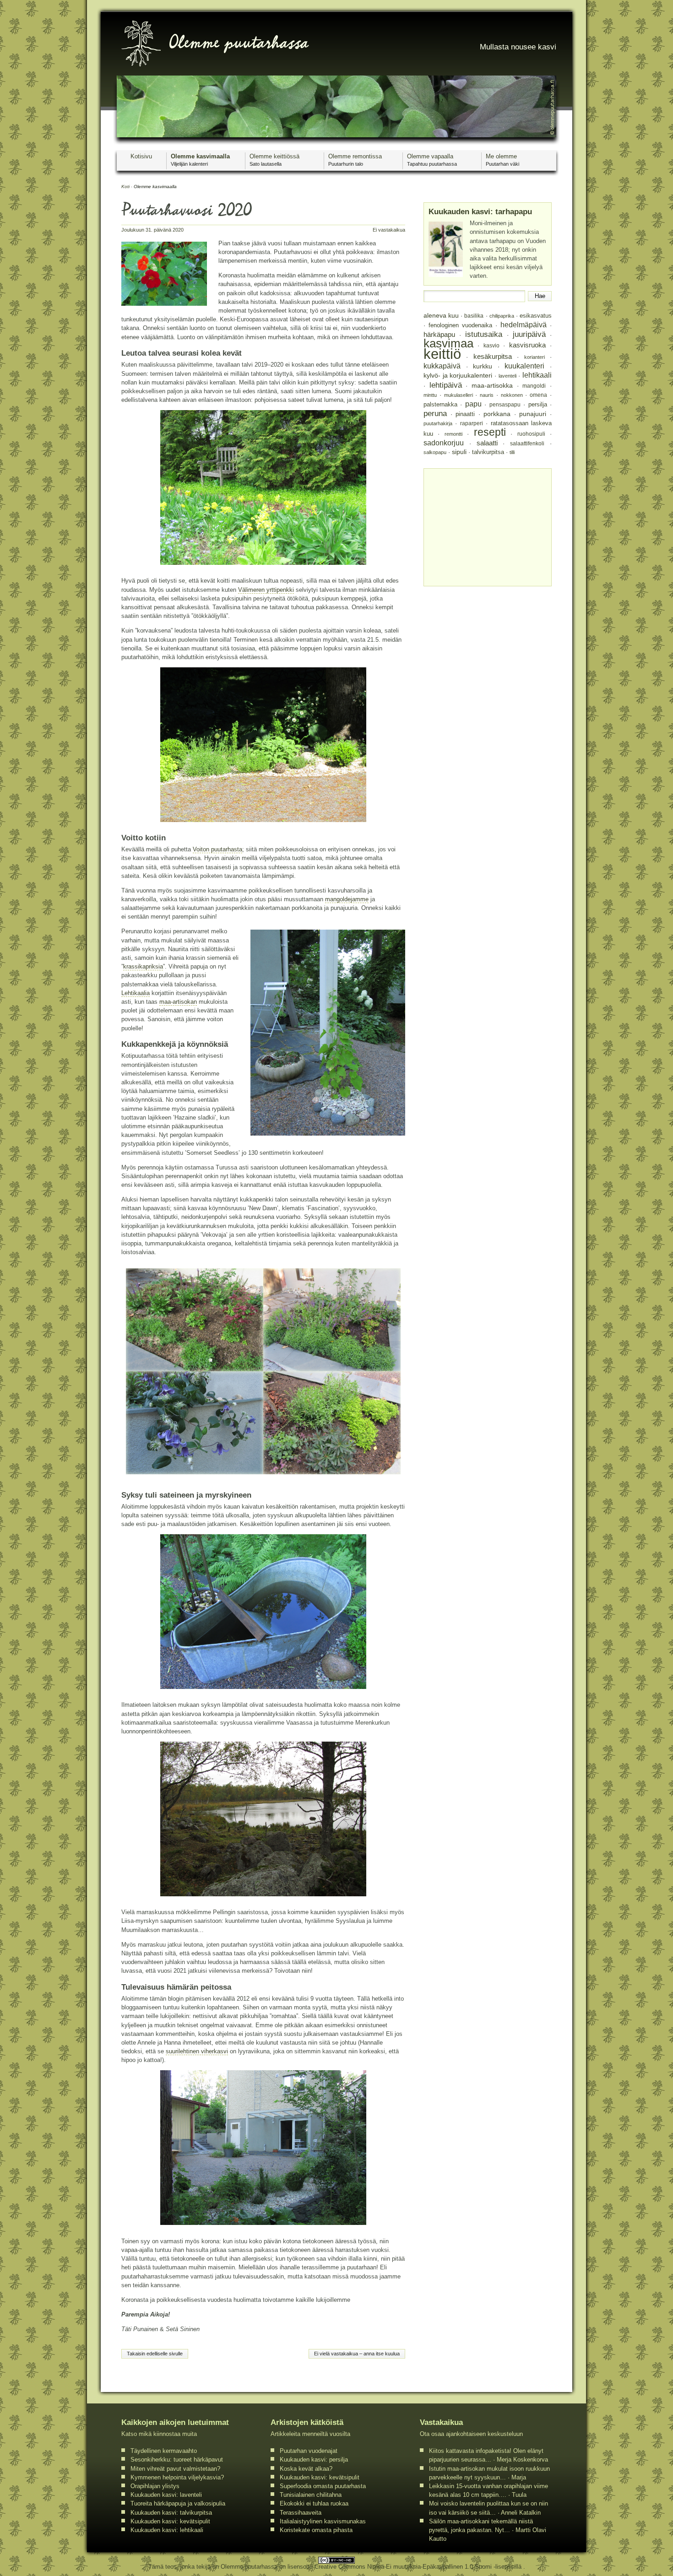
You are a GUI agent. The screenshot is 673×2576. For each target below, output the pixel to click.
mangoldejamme (347, 899)
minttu (430, 395)
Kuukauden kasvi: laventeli (166, 2495)
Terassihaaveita (301, 2513)
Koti (125, 187)
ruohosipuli (531, 434)
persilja (538, 404)
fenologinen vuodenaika (460, 325)
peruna (435, 413)
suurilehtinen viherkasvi (197, 2051)
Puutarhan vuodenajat (309, 2451)
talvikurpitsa (488, 452)
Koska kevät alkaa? (306, 2469)
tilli (512, 452)
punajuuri (533, 414)
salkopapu (435, 452)
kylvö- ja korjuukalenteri (458, 376)
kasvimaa (448, 343)
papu (473, 404)
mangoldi (534, 386)
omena (538, 395)
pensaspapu (505, 405)
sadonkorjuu (444, 443)
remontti (453, 434)
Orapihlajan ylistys (155, 2486)
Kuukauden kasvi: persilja (314, 2460)
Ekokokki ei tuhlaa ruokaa (314, 2503)
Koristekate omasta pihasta (316, 2530)
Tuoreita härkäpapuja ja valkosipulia (178, 2503)
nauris (487, 395)
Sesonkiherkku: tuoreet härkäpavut (177, 2460)
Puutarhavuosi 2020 (187, 212)
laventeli (507, 376)
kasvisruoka (527, 345)
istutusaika (484, 334)
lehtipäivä (446, 385)
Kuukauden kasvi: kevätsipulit (170, 2521)
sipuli (459, 452)
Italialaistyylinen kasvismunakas (323, 2521)
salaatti (487, 443)
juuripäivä (529, 334)
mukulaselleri (459, 395)
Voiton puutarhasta (217, 849)
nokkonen (512, 395)
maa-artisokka (492, 386)
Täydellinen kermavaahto (164, 2451)
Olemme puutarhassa (250, 2567)
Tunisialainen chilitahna (311, 2495)
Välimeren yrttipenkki (266, 590)
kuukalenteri (524, 366)
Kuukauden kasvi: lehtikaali (167, 2530)
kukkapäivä (442, 366)
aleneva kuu (441, 315)
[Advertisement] (487, 526)
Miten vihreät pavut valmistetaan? (175, 2469)
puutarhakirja (438, 423)
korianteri (535, 357)
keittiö (442, 354)
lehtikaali (537, 375)
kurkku (483, 366)
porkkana (497, 414)
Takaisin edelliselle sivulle (155, 2354)
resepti (490, 432)
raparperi (472, 423)
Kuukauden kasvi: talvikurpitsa (171, 2513)
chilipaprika (502, 316)
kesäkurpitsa (493, 357)
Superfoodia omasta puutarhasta (323, 2486)
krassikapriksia (143, 966)
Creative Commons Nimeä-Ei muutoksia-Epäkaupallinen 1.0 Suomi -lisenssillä (419, 2567)
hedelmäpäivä (524, 325)
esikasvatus (536, 316)
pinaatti (465, 414)
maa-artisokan (178, 1002)
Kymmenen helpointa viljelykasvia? (177, 2477)
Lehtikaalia (136, 993)
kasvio (491, 345)
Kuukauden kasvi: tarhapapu (480, 212)
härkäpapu (439, 335)
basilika (474, 316)
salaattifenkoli (527, 443)
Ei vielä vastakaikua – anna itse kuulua (357, 2354)
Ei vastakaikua (389, 230)
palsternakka (440, 404)
